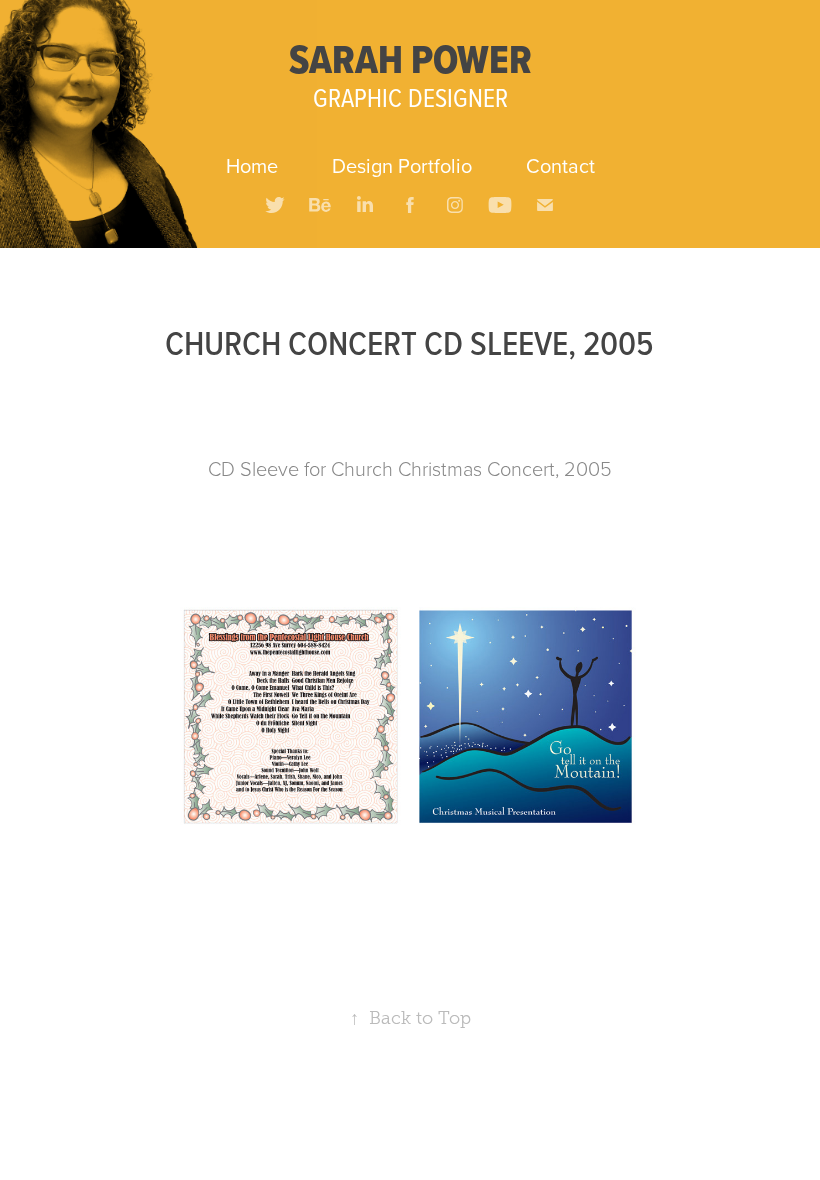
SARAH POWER (410, 59)
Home (252, 165)
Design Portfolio (402, 165)
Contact (560, 165)
